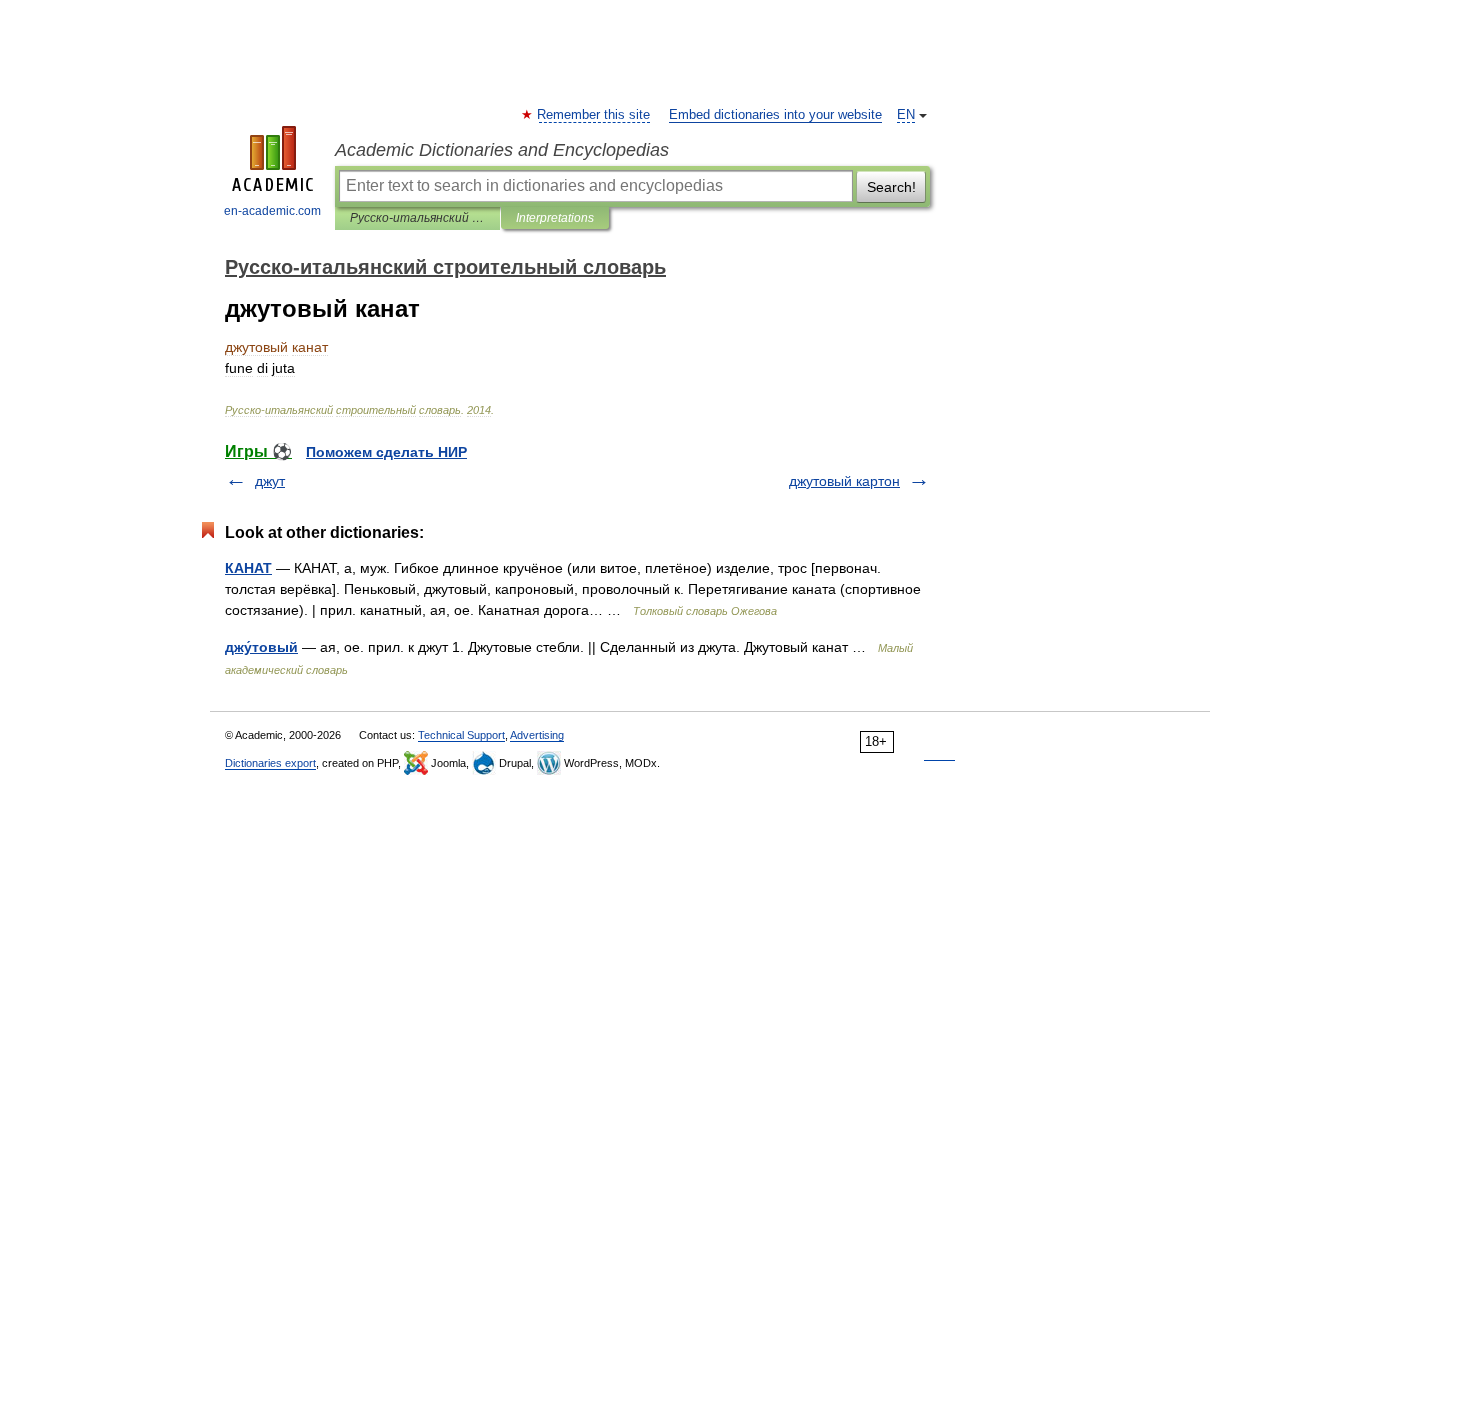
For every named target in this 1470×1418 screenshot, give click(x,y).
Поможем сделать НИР (386, 452)
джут (270, 481)
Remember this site (594, 115)
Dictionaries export (270, 763)
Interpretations (555, 218)
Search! (891, 187)
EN (906, 115)
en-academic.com (272, 211)
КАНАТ (248, 568)
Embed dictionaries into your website (775, 115)
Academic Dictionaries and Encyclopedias (502, 150)
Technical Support (461, 735)
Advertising (537, 735)
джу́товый (261, 647)
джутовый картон (844, 481)
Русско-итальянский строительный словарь (417, 218)
